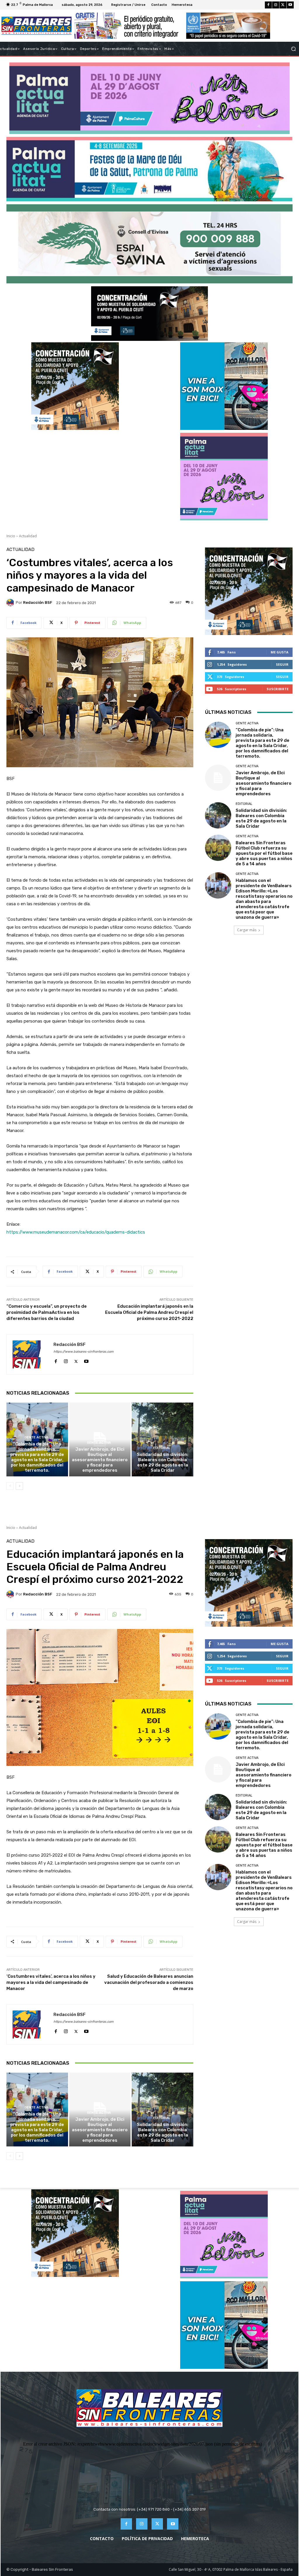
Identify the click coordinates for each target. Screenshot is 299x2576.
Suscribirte (278, 689)
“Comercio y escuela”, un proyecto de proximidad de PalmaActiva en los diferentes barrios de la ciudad (47, 1312)
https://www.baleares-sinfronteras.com (84, 1352)
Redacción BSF (38, 602)
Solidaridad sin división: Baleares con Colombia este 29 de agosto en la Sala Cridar (163, 1462)
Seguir (282, 664)
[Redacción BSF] (11, 603)
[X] (283, 5)
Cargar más (247, 930)
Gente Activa (36, 1437)
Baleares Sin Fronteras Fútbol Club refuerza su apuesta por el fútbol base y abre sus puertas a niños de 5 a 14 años (264, 853)
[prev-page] (10, 1486)
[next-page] (19, 1486)
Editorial (162, 1448)
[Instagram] (276, 5)
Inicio (11, 536)
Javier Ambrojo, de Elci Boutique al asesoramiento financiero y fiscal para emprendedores (100, 1460)
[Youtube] (290, 5)
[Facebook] (268, 5)
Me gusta (280, 652)
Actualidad (28, 536)
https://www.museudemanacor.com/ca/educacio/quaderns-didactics (76, 1232)
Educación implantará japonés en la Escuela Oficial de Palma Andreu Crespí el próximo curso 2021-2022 (149, 1312)
